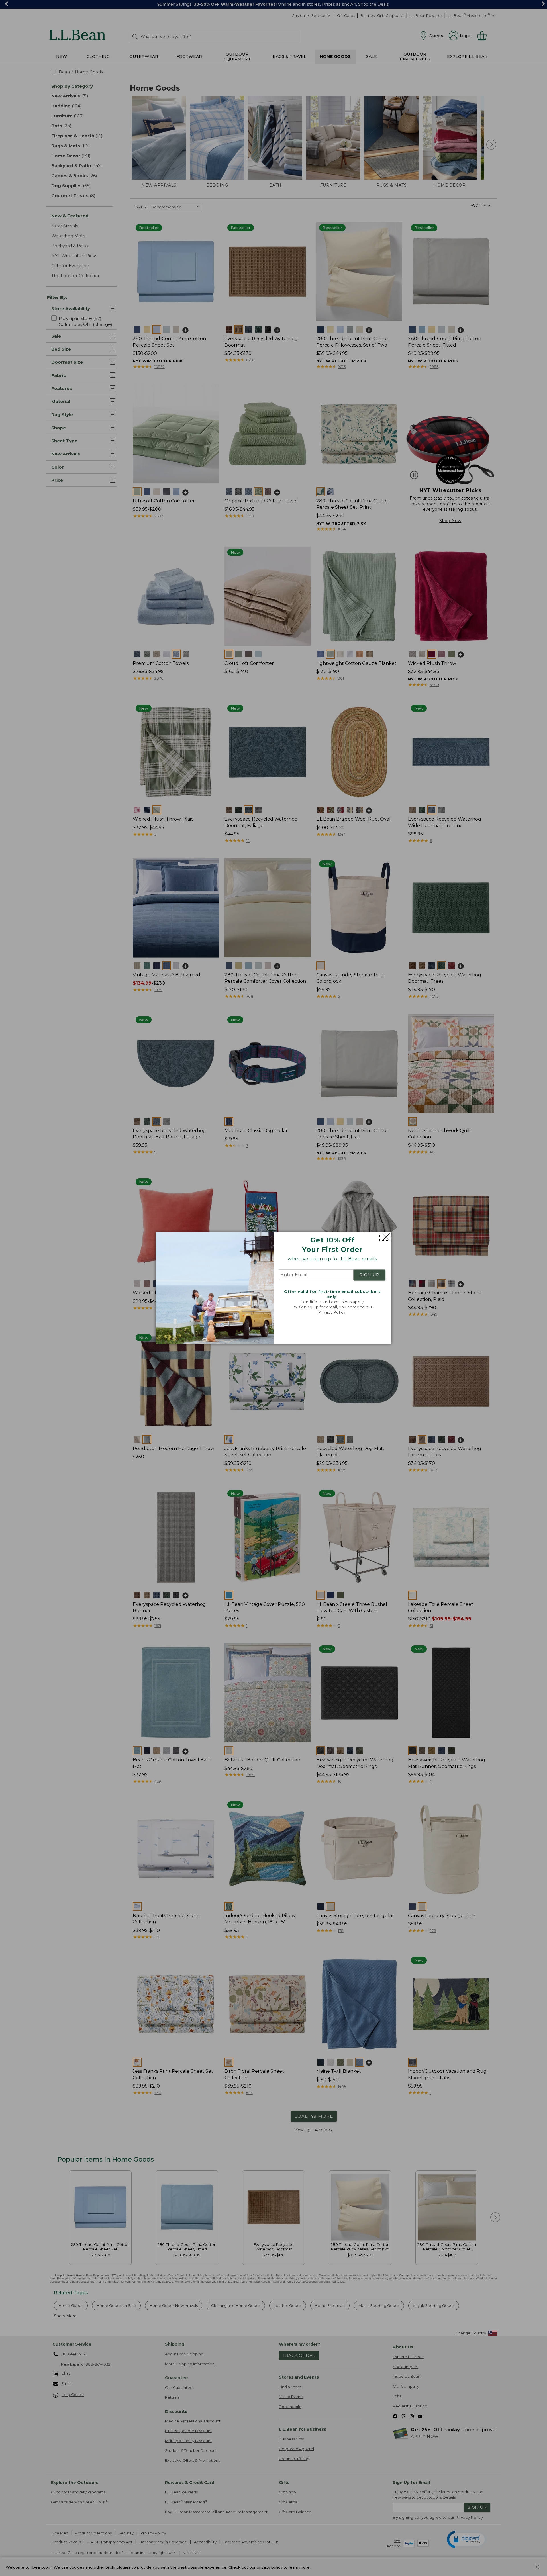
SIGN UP (370, 1275)
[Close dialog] (385, 1237)
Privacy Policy (332, 1312)
